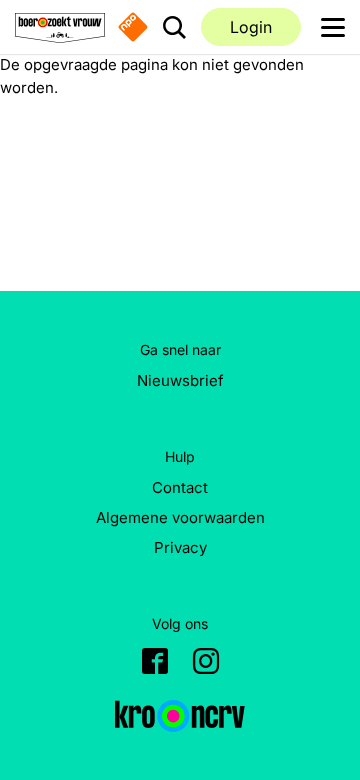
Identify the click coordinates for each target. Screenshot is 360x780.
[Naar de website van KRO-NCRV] (180, 716)
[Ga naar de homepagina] (60, 27)
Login (251, 27)
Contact (180, 487)
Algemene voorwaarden (180, 517)
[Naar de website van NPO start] (133, 27)
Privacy (180, 547)
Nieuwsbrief (180, 380)
